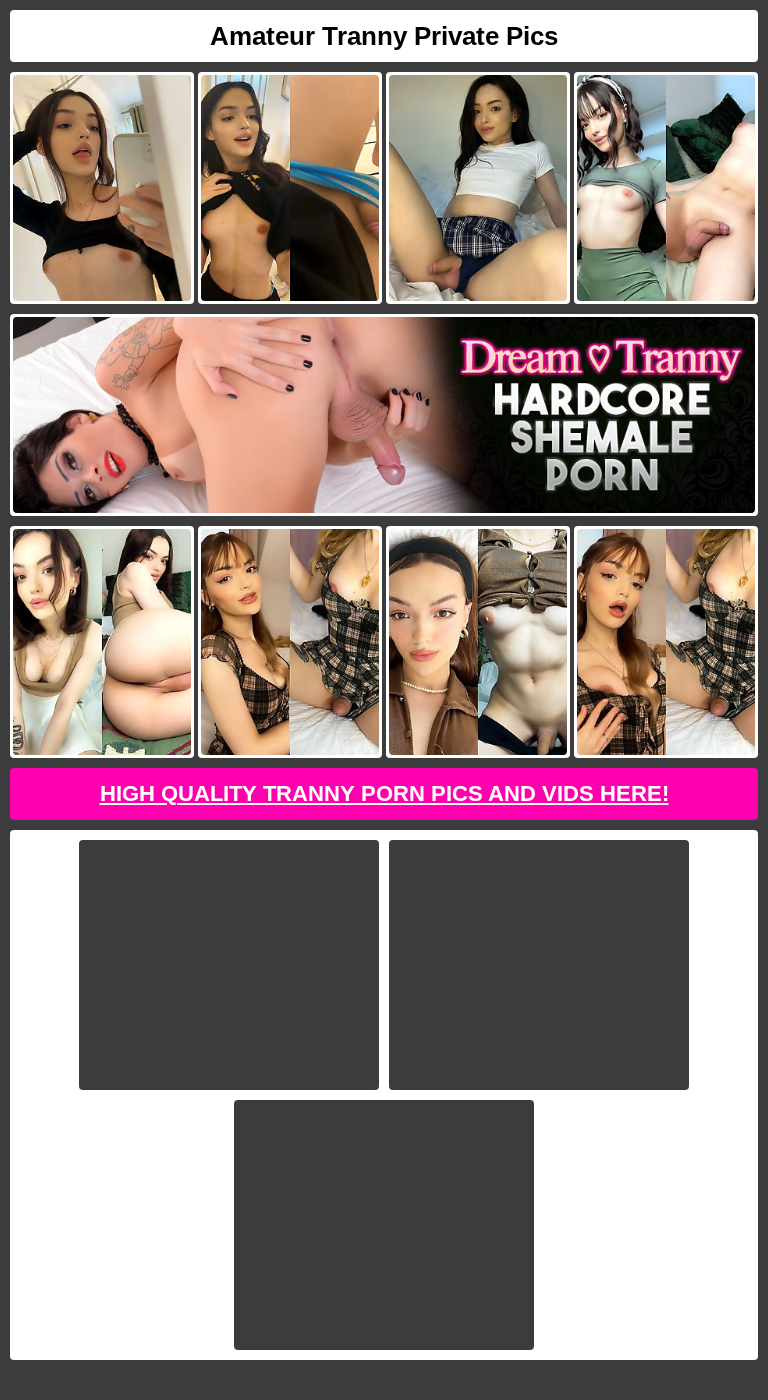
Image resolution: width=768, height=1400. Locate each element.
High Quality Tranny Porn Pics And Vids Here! (384, 793)
